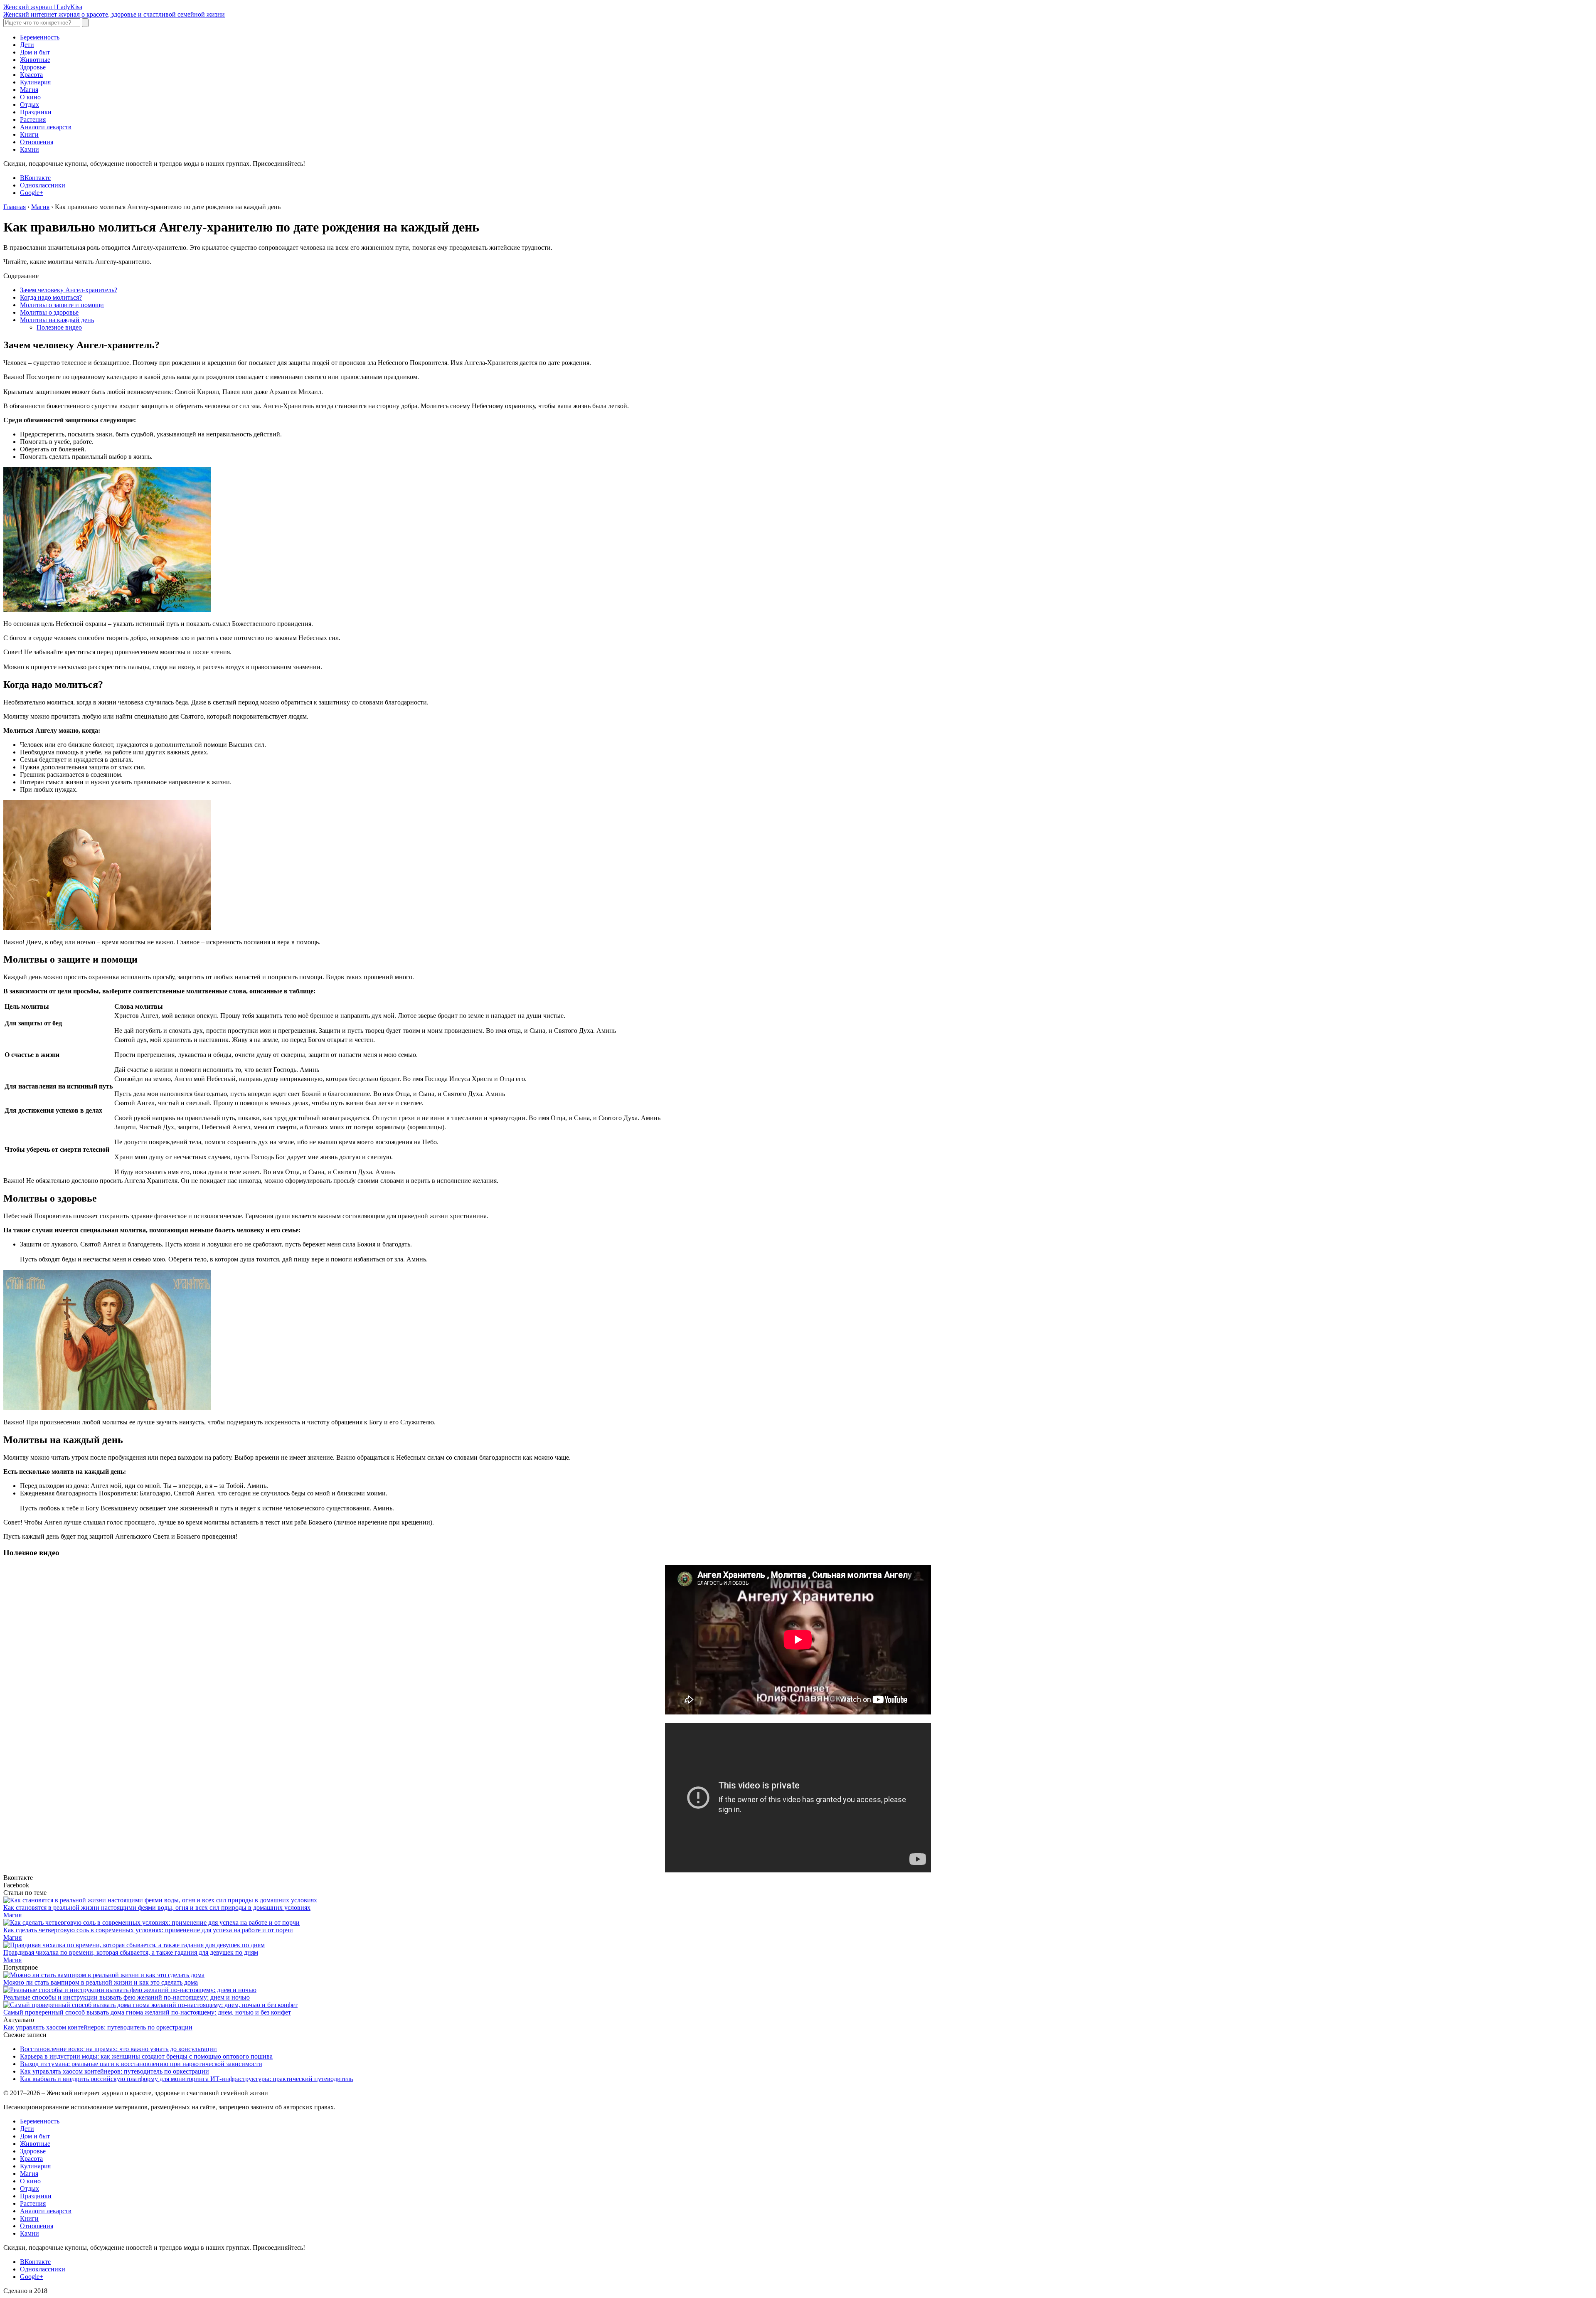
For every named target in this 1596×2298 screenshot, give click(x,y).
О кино (30, 97)
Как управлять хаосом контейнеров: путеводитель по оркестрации (98, 2027)
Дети (27, 45)
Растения (33, 119)
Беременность (40, 37)
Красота (31, 75)
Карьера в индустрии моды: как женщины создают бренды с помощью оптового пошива (146, 2056)
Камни (30, 149)
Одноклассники (43, 185)
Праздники (36, 112)
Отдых (30, 105)
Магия (29, 90)
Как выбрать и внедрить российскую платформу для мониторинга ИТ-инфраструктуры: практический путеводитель (186, 2079)
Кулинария (35, 82)
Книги (29, 134)
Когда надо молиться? (51, 297)
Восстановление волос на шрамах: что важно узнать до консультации (118, 2049)
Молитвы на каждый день (57, 320)
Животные (35, 60)
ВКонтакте (35, 178)
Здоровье (33, 67)
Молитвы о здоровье (49, 312)
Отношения (37, 142)
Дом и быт (35, 52)
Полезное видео (59, 327)
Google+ (32, 193)
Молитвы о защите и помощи (62, 305)
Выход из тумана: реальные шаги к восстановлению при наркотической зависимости (141, 2064)
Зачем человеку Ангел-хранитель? (69, 290)
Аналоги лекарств (46, 127)
